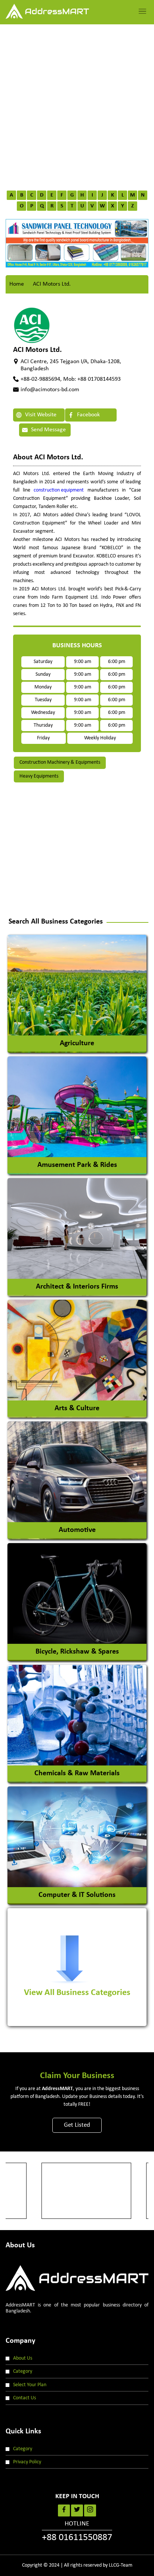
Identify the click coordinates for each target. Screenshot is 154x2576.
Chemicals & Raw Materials (77, 1773)
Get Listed (77, 2125)
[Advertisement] (77, 105)
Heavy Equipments (39, 776)
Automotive (77, 1530)
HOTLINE (77, 2531)
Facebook (88, 415)
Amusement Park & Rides (77, 1165)
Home (17, 284)
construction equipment (59, 490)
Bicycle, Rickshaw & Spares (77, 1652)
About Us (23, 2358)
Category (23, 2371)
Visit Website (40, 415)
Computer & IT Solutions (77, 1895)
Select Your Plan (30, 2385)
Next (133, 240)
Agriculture (77, 1043)
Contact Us (24, 2398)
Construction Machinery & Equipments (60, 762)
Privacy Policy (27, 2462)
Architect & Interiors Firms (77, 1287)
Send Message (48, 430)
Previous (21, 240)
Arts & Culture (77, 1408)
